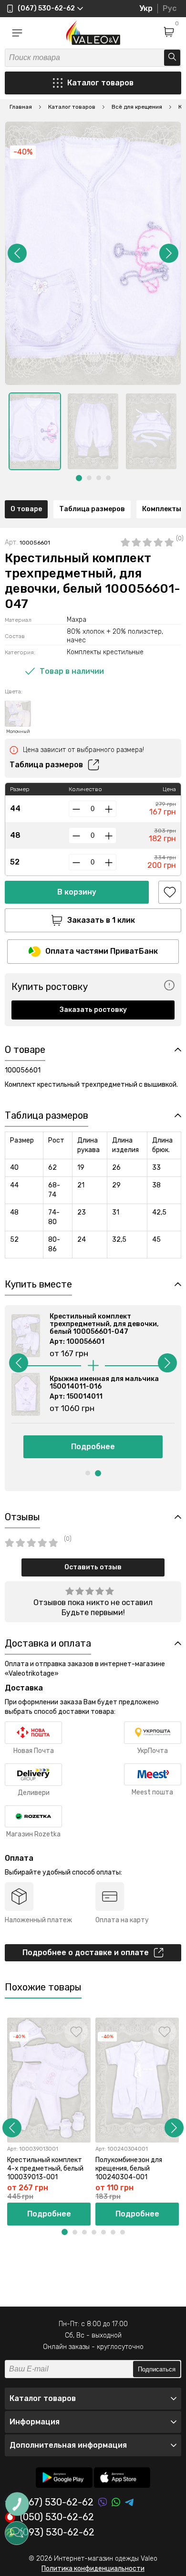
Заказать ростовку (93, 1010)
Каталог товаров (100, 83)
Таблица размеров (92, 509)
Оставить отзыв (93, 1567)
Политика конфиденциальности (93, 2569)
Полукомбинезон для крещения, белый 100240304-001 (129, 2169)
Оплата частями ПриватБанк (102, 951)
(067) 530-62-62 (57, 2502)
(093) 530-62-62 (57, 2533)
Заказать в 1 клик (101, 920)
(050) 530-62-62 (57, 2517)
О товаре (26, 509)
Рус (170, 8)
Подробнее (93, 1447)
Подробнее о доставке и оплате (86, 1953)
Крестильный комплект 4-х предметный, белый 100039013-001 (45, 2169)
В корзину (77, 892)
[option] (35, 431)
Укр (146, 8)
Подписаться (157, 2369)
